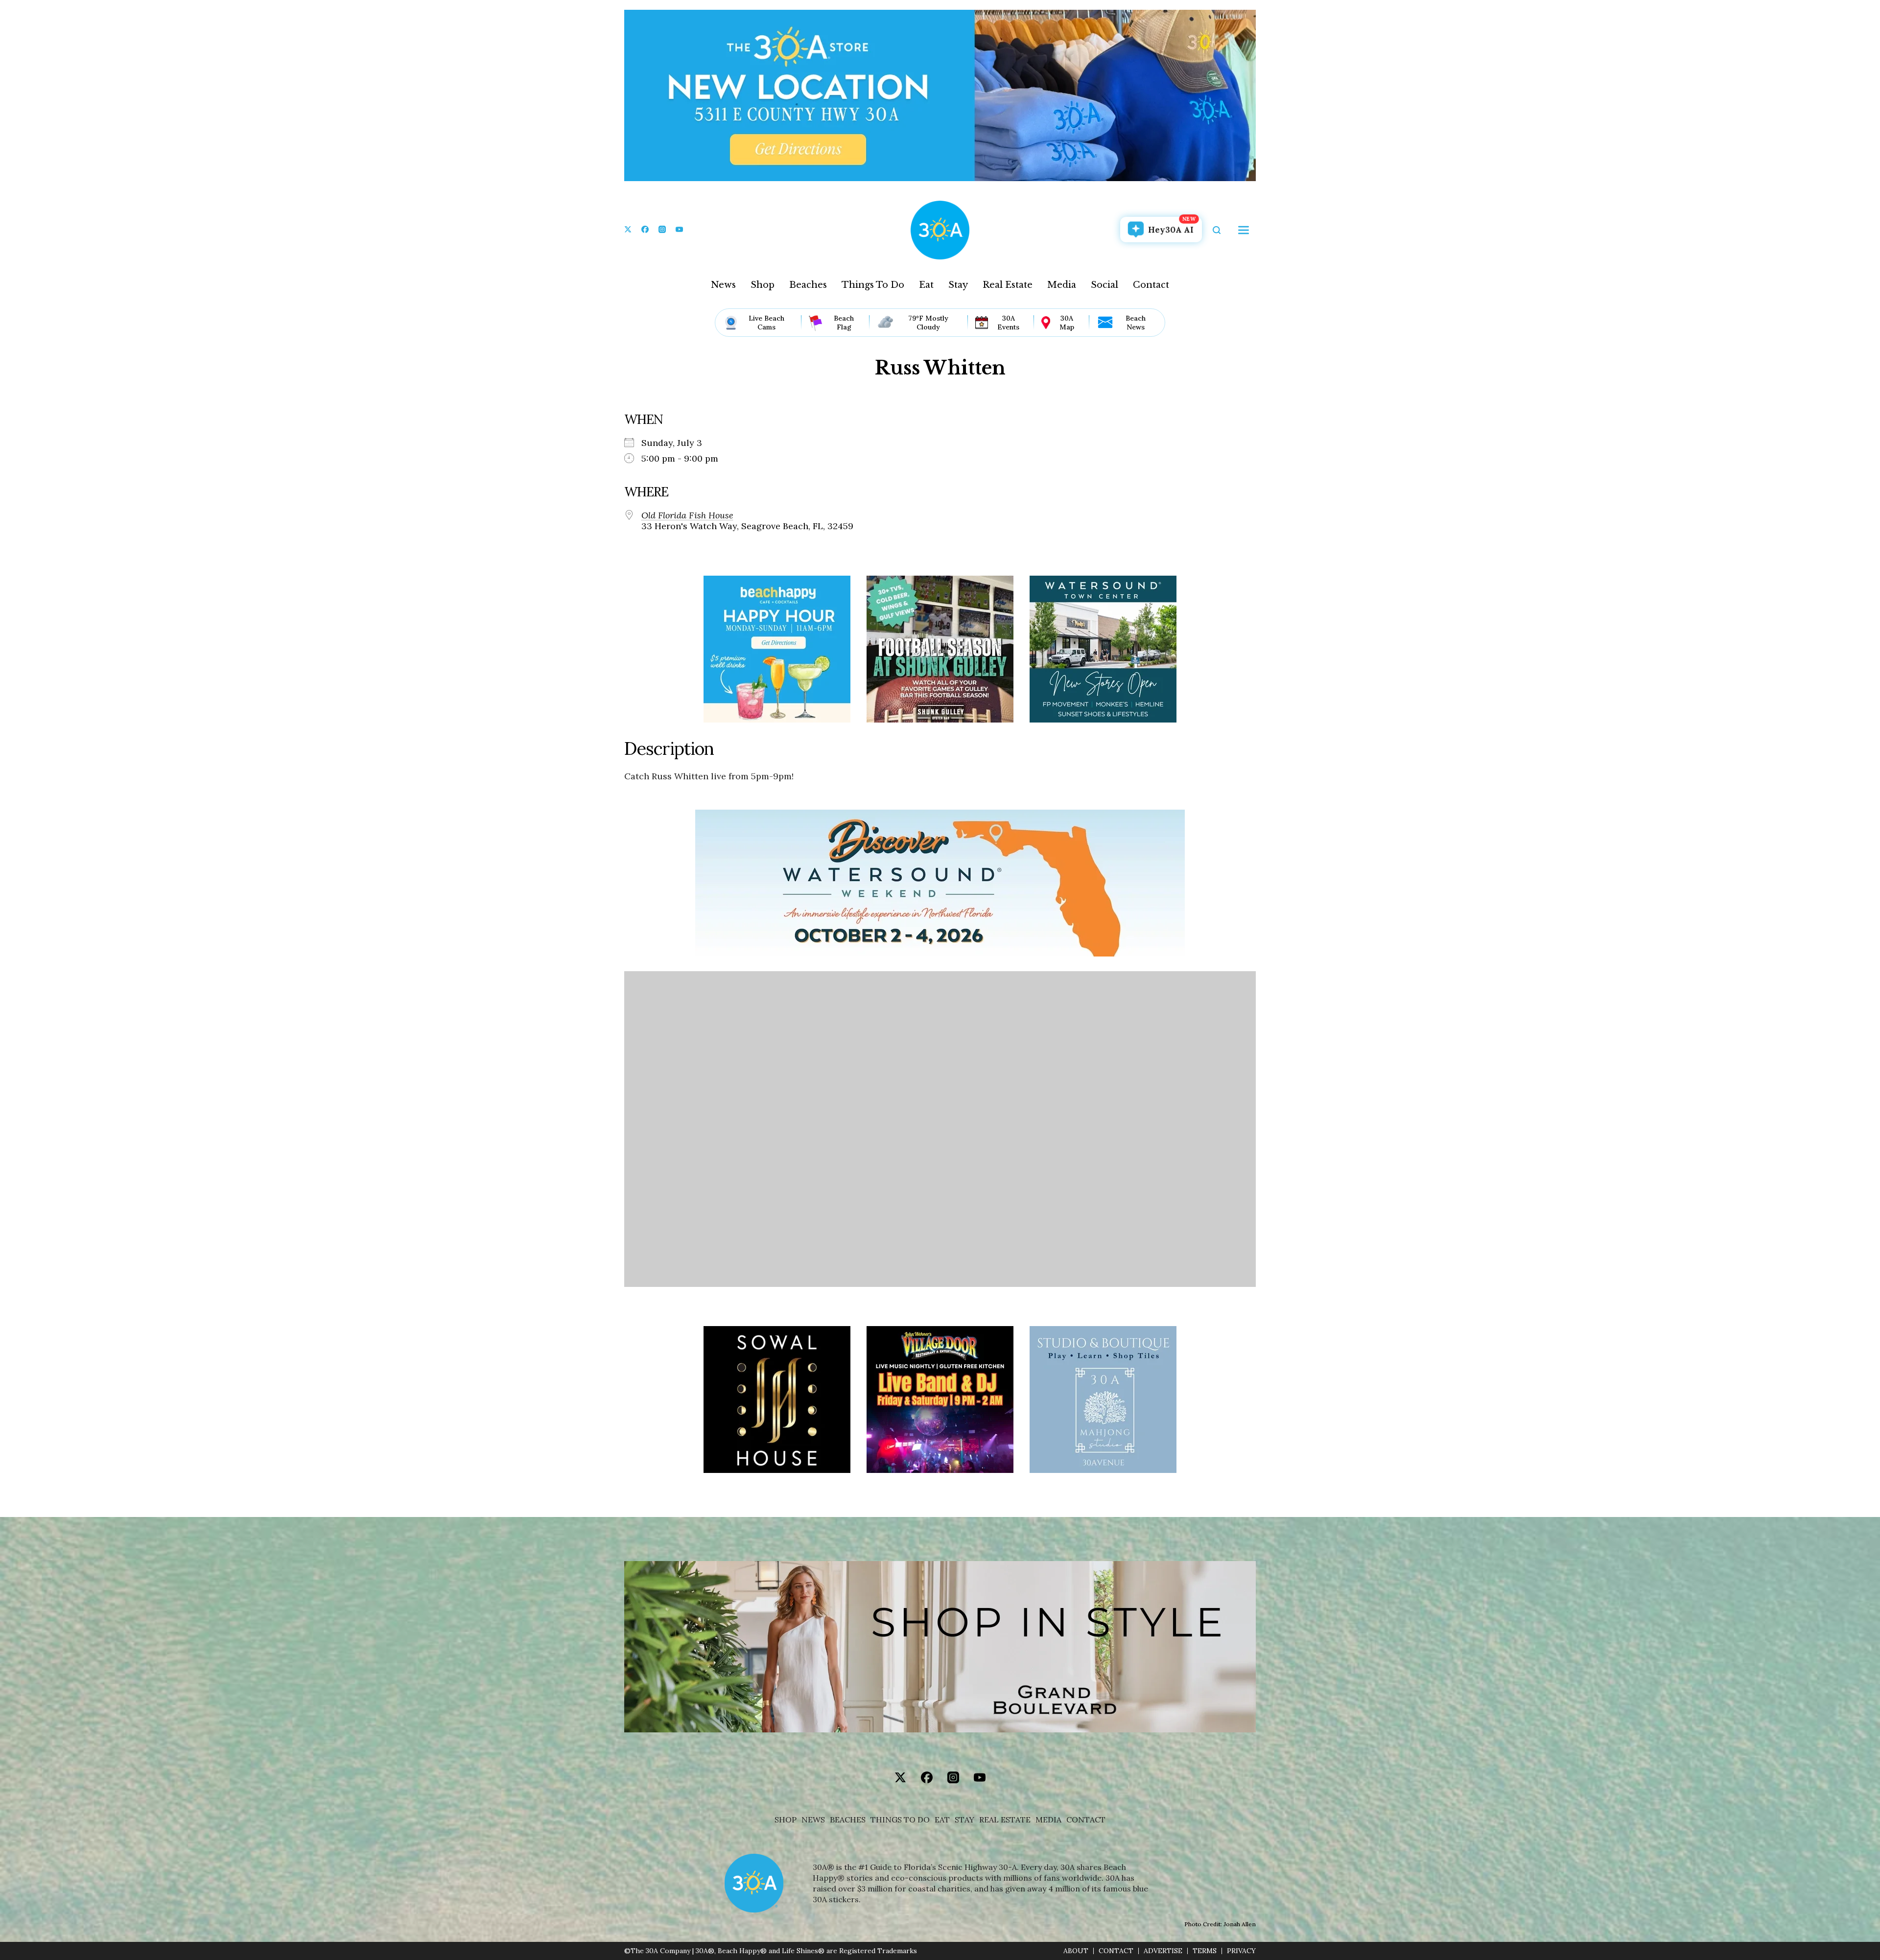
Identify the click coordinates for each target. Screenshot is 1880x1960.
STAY (964, 1820)
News (723, 285)
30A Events (1008, 323)
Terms (1205, 1951)
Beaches (808, 285)
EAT (942, 1820)
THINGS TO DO (900, 1820)
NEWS (813, 1820)
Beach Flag (844, 323)
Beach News (1136, 323)
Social (1104, 285)
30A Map (1067, 323)
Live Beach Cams (766, 323)
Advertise (1163, 1951)
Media (1062, 285)
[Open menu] (1244, 230)
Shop (763, 285)
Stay (958, 285)
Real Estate (1008, 285)
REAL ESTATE (1005, 1820)
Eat (926, 285)
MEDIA (1048, 1820)
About (1076, 1951)
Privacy (1241, 1951)
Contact (1151, 285)
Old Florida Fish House (687, 515)
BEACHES (848, 1820)
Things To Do (873, 285)
